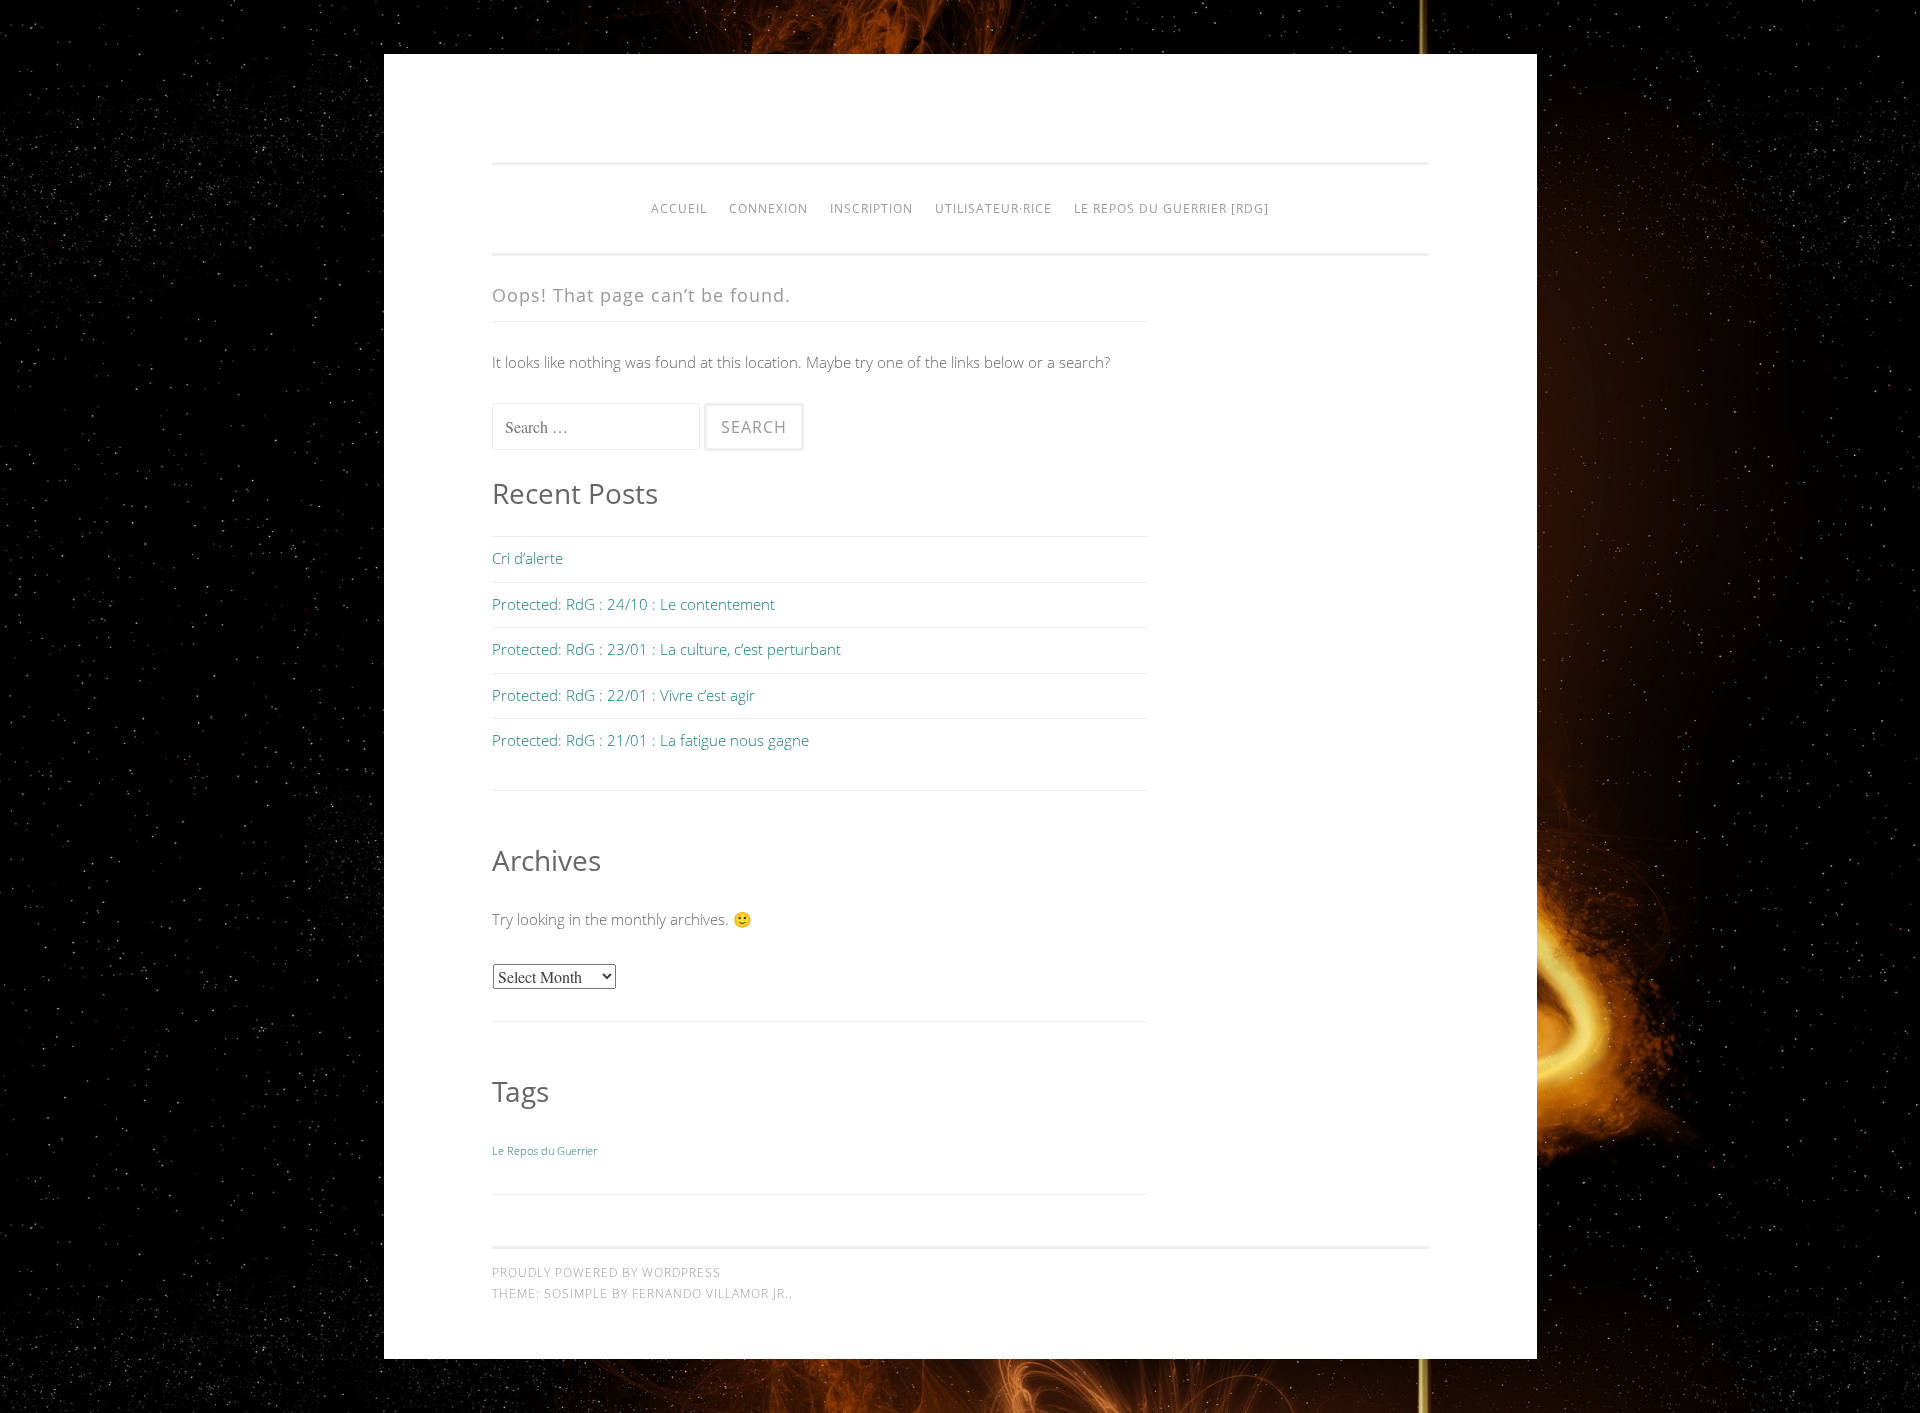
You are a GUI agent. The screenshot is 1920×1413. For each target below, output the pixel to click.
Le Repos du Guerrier (544, 1151)
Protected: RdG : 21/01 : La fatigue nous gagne (650, 740)
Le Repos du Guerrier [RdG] (1171, 208)
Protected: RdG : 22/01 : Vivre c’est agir (623, 695)
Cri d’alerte (527, 558)
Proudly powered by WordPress (606, 1272)
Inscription (871, 208)
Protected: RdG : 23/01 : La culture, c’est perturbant (666, 649)
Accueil (679, 208)
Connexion (768, 208)
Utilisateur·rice (993, 208)
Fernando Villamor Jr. (710, 1293)
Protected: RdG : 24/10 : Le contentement (633, 604)
